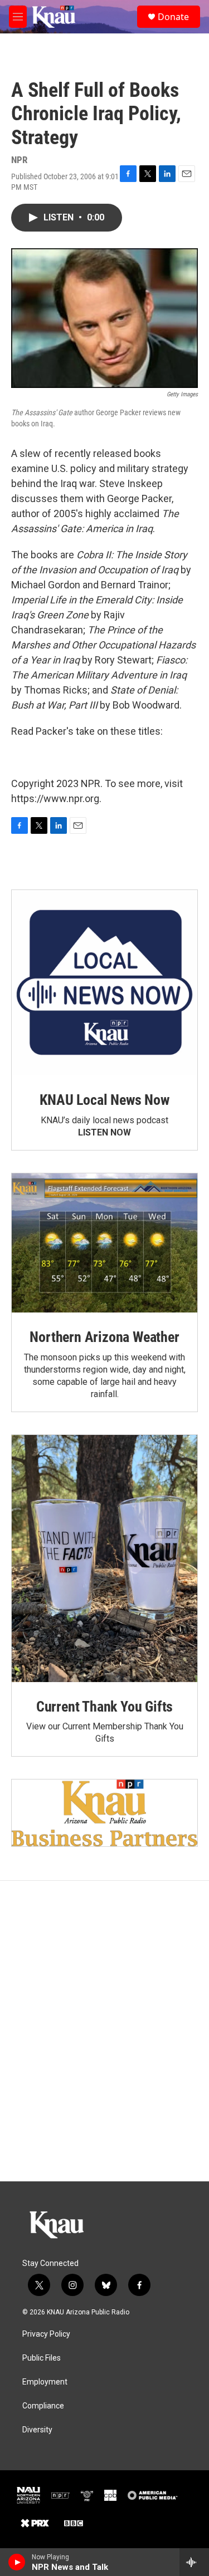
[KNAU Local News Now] (104, 983)
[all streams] (194, 2562)
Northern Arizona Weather (104, 1337)
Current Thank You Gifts (104, 1707)
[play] (17, 2562)
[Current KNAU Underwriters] (104, 1813)
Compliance (43, 2406)
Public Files (42, 2358)
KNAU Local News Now (104, 1100)
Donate (173, 17)
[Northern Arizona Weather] (104, 1243)
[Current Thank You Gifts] (104, 1559)
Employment (45, 2382)
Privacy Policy (46, 2334)
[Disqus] (104, 2031)
